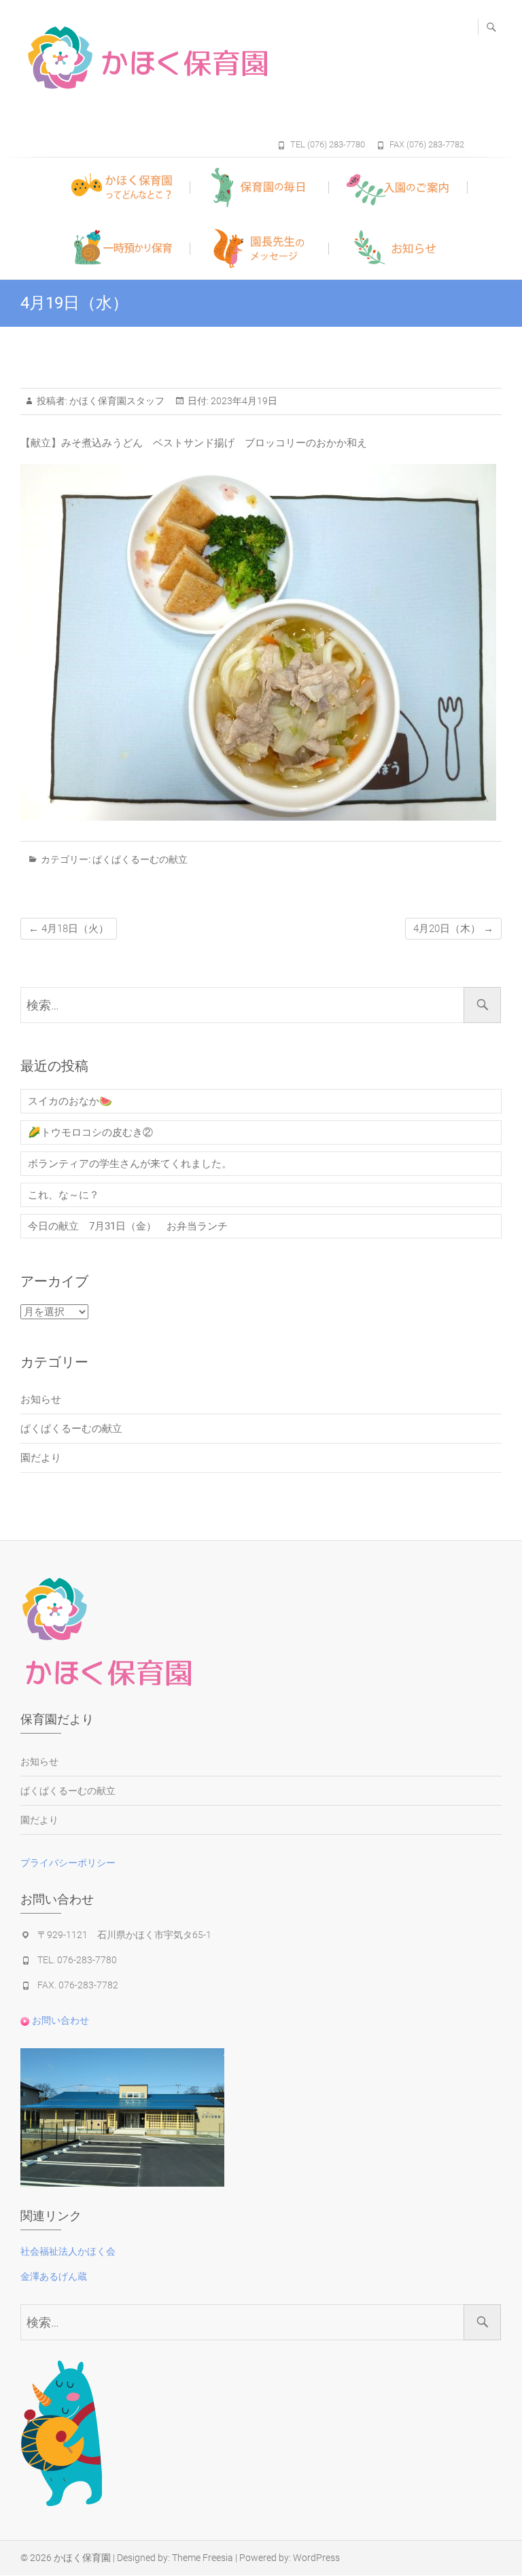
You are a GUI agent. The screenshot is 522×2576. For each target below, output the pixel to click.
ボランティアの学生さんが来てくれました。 (130, 1164)
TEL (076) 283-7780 (328, 144)
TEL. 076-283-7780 (77, 1960)
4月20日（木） (453, 929)
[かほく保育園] (194, 58)
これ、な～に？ (64, 1195)
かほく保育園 (82, 2558)
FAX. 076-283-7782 (78, 1985)
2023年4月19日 (243, 401)
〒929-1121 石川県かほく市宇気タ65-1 (124, 1935)
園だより (41, 1458)
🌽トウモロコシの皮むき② (90, 1132)
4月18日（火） (69, 929)
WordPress (316, 2558)
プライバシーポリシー (68, 1863)
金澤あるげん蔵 (54, 2276)
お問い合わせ (59, 2020)
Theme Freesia (203, 2558)
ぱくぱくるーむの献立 (140, 859)
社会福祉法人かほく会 (68, 2251)
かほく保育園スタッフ (116, 401)
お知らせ (41, 1399)
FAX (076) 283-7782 (427, 144)
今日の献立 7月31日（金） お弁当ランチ (128, 1226)
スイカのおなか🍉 (70, 1101)
